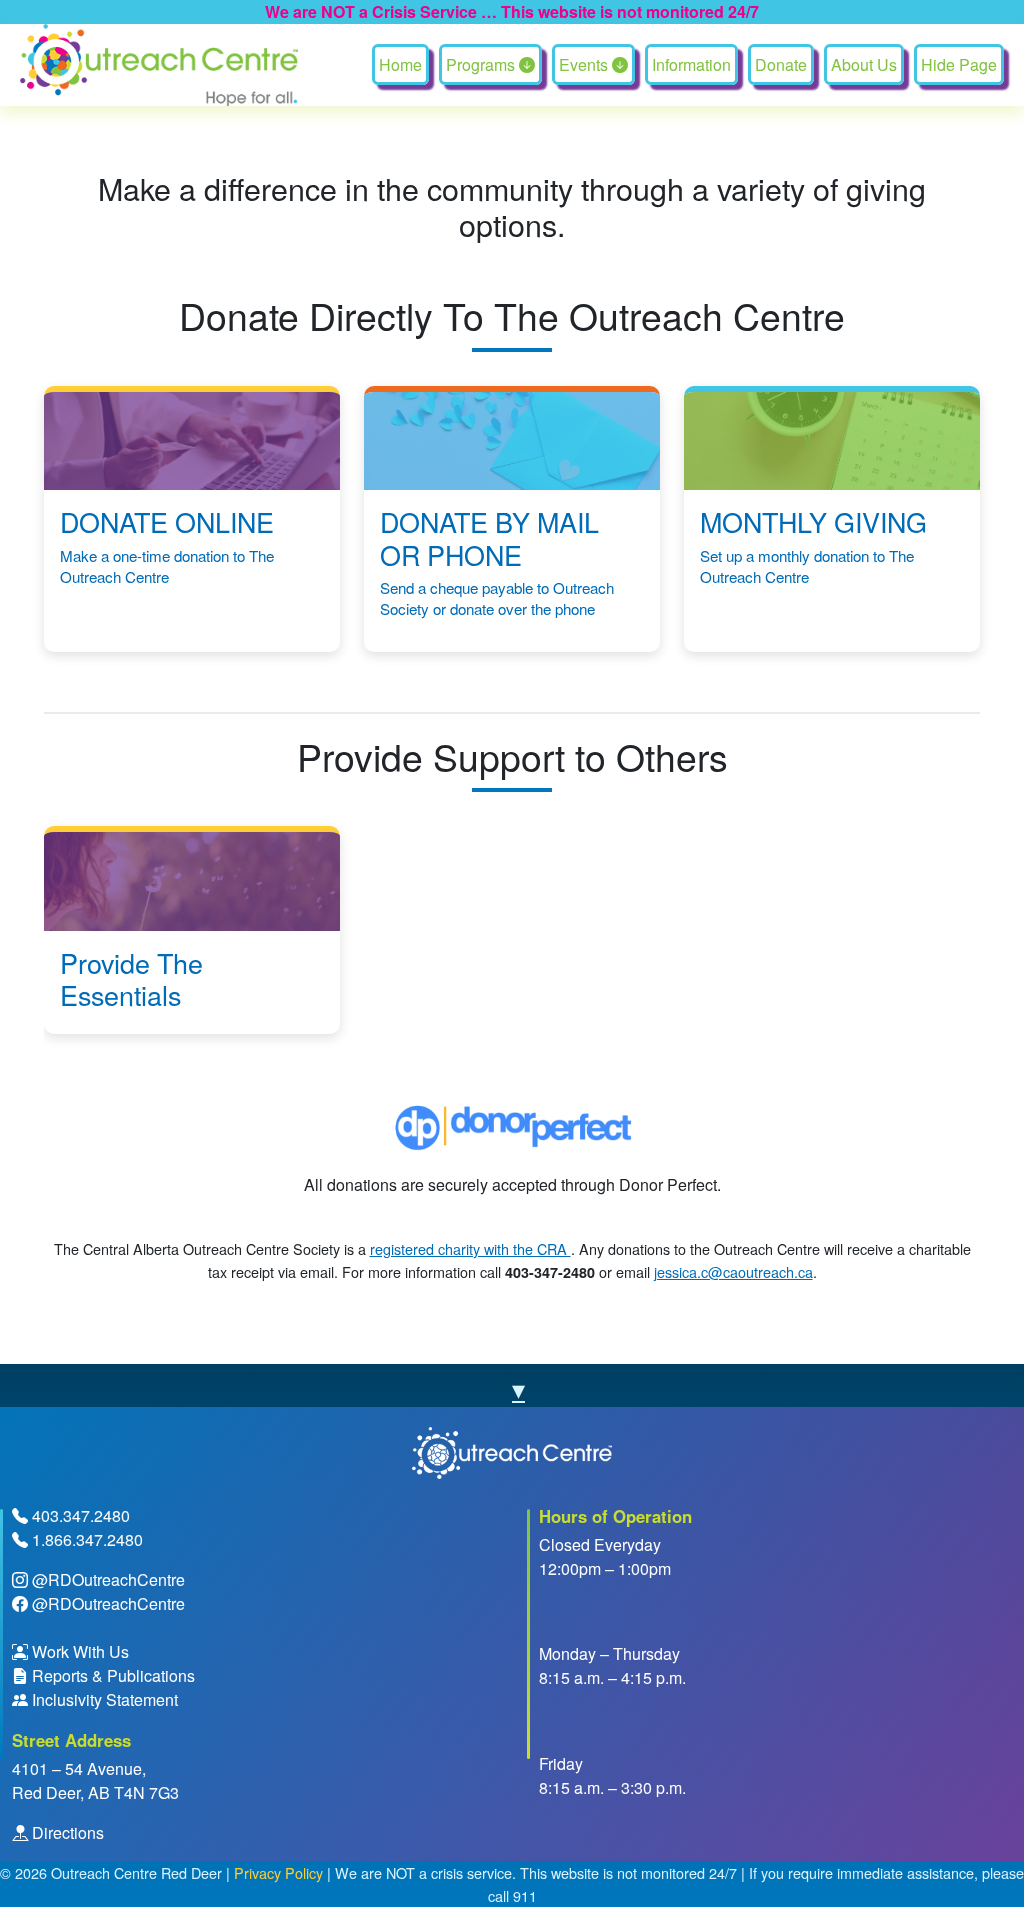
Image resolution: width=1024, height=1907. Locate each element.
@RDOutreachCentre (108, 1579)
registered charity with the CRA (470, 1248)
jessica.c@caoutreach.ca (733, 1271)
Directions (66, 1832)
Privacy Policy (278, 1872)
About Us (864, 64)
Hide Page (959, 64)
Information (691, 64)
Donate (781, 64)
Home (400, 64)
